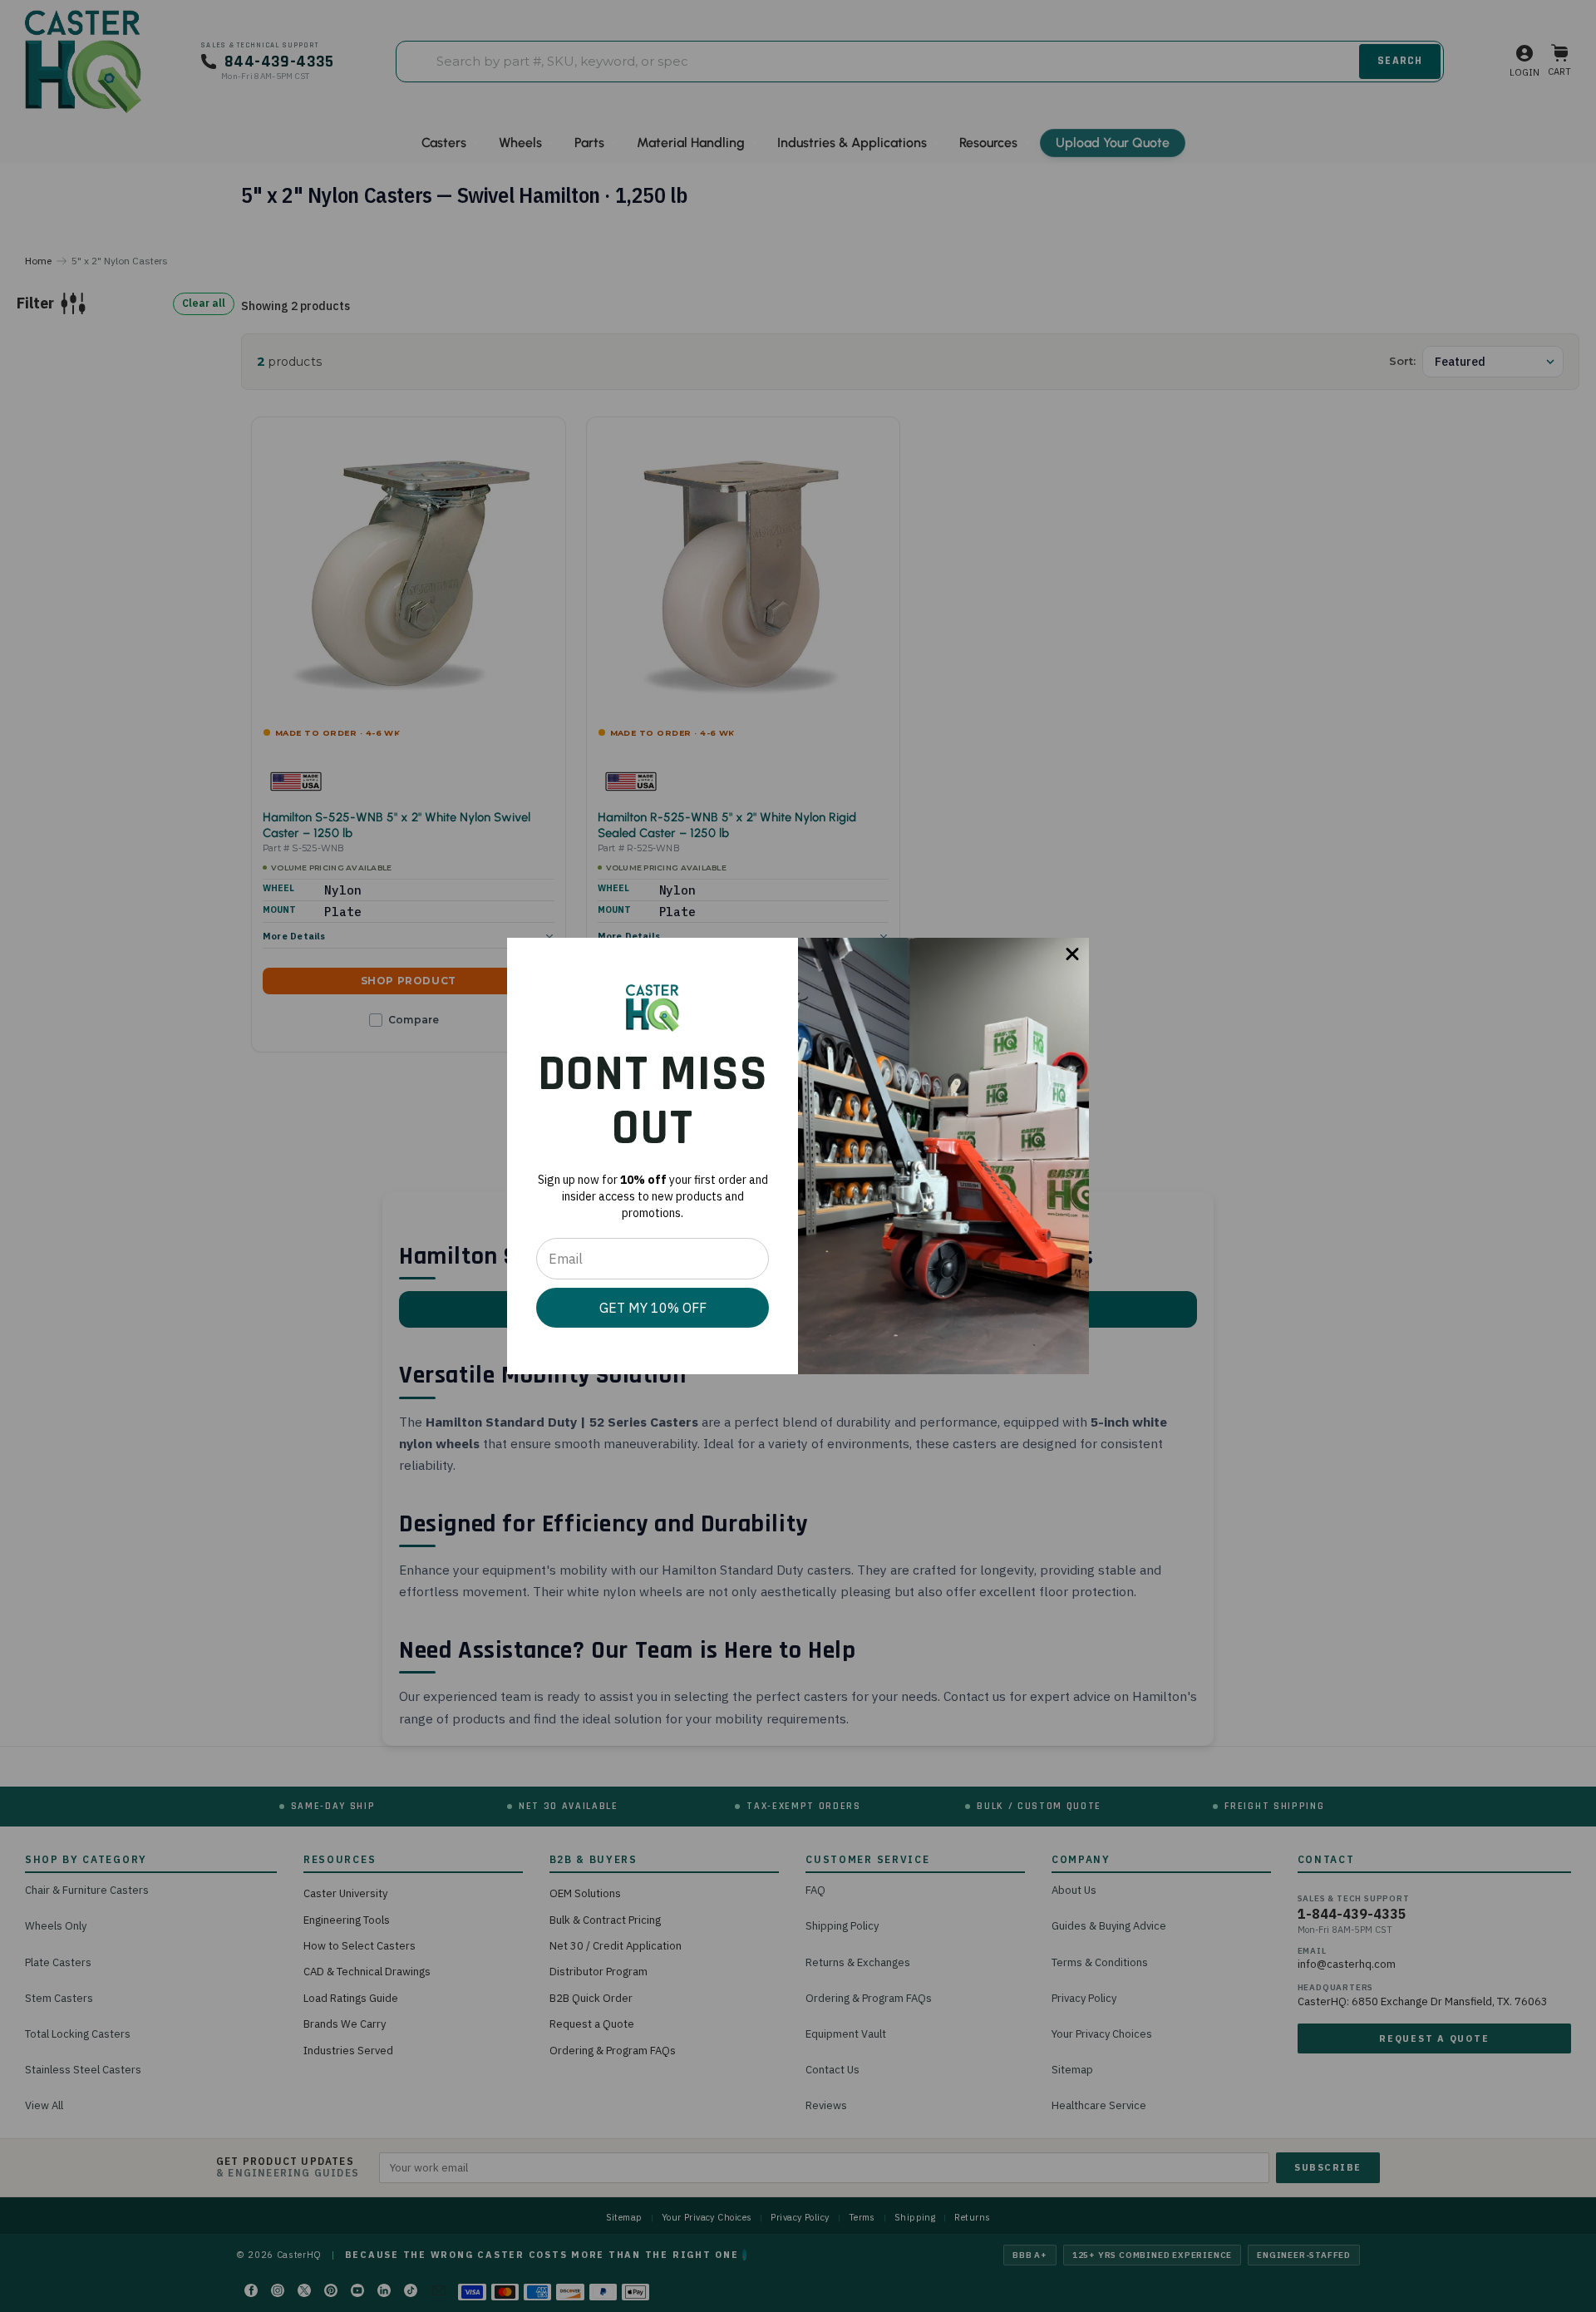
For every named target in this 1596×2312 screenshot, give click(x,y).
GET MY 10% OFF (653, 1308)
